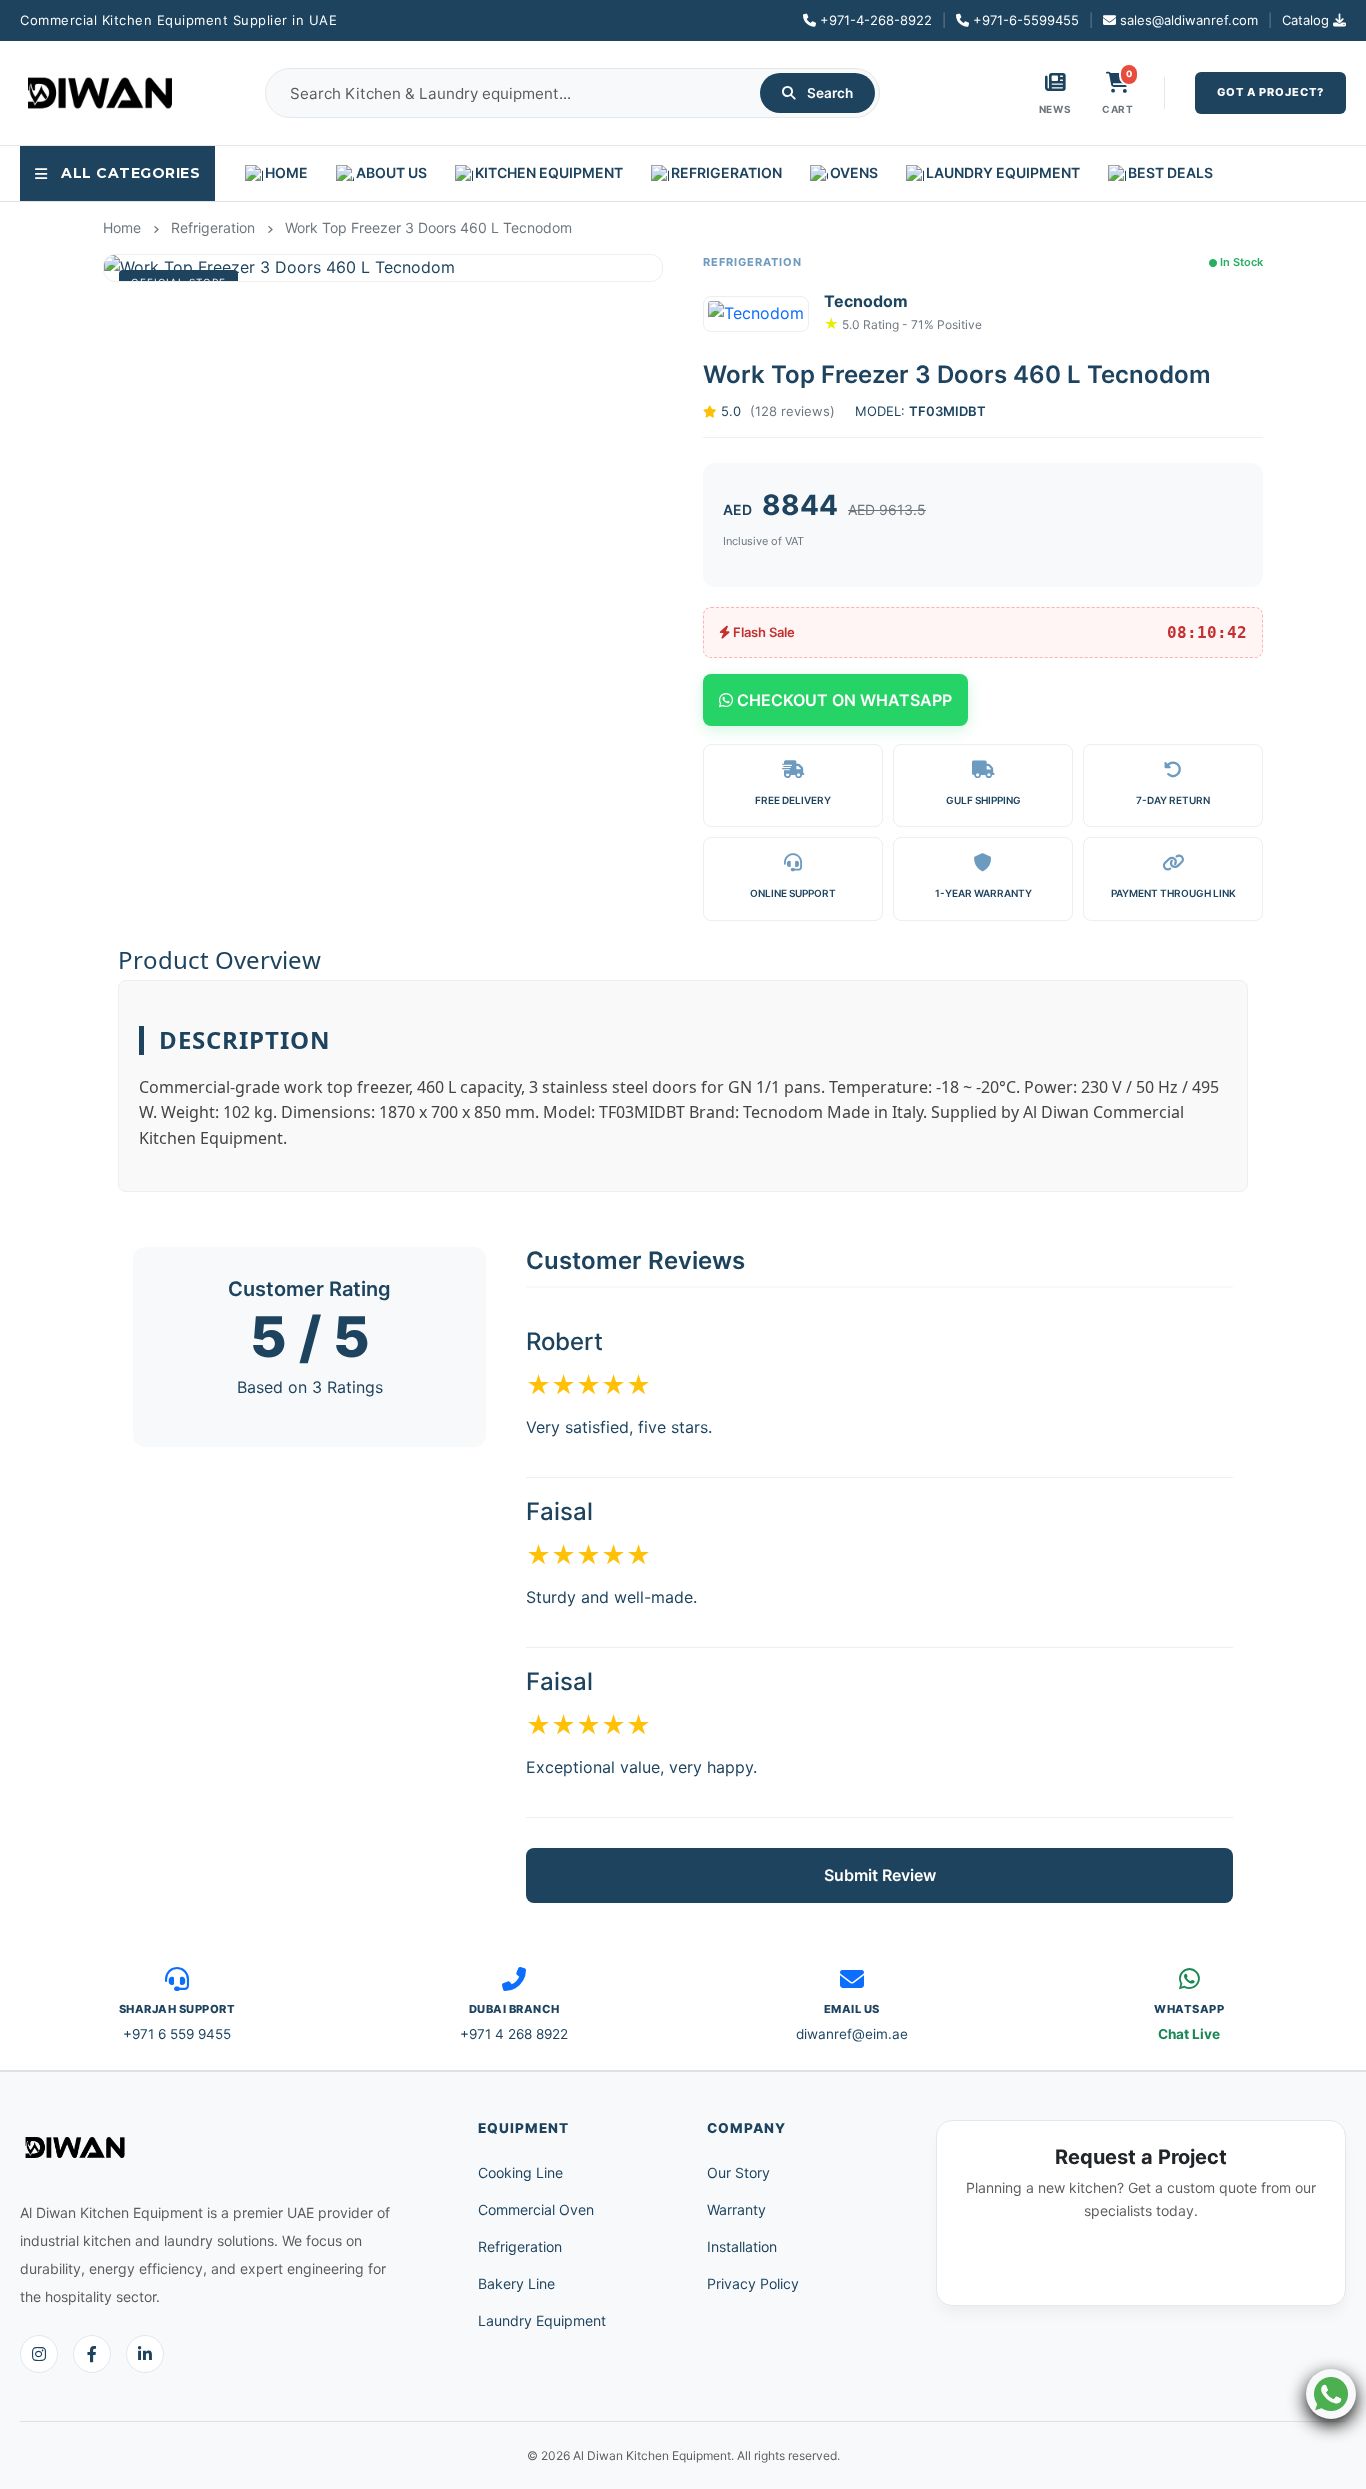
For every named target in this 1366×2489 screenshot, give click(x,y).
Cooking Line (520, 2172)
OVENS (854, 172)
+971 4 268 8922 (514, 2034)
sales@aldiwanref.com (1189, 20)
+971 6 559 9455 (177, 2034)
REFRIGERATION (726, 172)
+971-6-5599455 (1026, 20)
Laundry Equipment (542, 2320)
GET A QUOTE (1141, 2263)
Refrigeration (520, 2246)
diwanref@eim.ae (852, 2034)
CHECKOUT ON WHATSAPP (842, 700)
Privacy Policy (753, 2283)
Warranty (736, 2209)
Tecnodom (866, 301)
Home (122, 227)
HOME (286, 172)
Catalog (1305, 20)
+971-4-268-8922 (876, 20)
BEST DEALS (1170, 172)
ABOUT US (391, 172)
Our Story (738, 2172)
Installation (742, 2246)
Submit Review (880, 1875)
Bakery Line (516, 2283)
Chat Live (1189, 2034)
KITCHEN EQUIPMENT (549, 172)
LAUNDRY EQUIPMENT (1003, 172)
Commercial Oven (536, 2209)
